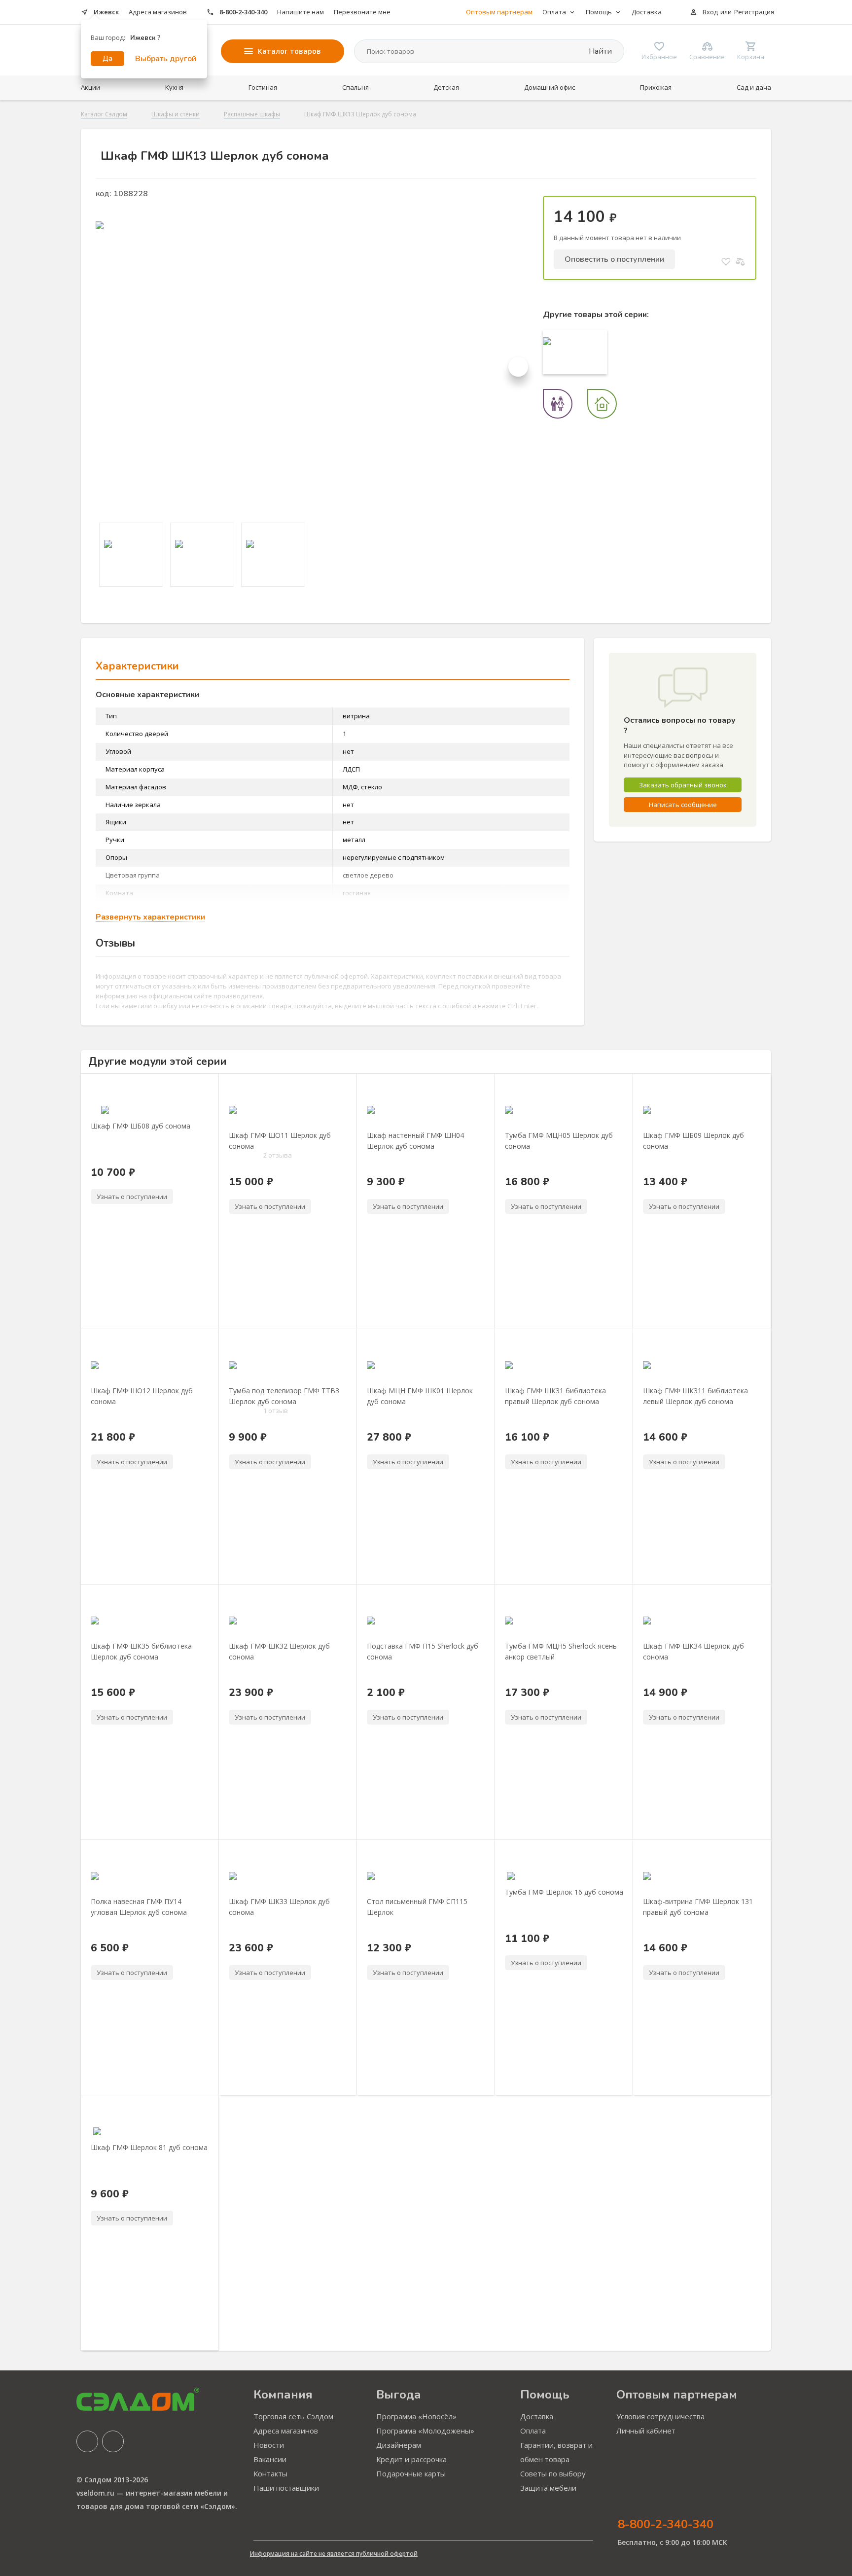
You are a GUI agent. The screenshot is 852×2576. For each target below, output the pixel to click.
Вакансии (270, 2459)
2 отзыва (278, 1155)
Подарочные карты (411, 2473)
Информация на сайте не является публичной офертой (334, 2554)
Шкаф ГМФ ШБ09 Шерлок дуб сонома (693, 1140)
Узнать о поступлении (132, 1197)
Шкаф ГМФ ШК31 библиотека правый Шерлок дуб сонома (555, 1396)
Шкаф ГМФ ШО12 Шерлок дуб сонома (142, 1396)
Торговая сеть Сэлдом (293, 2416)
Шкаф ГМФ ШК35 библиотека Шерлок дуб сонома (141, 1651)
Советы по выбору (553, 2473)
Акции (90, 87)
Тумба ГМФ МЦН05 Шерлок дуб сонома (559, 1140)
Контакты (270, 2473)
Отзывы (115, 943)
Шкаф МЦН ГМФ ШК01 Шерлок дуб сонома (420, 1396)
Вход (710, 12)
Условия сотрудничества (660, 2416)
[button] (518, 367)
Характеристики (137, 666)
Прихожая (656, 87)
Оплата (533, 2431)
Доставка (647, 12)
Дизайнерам (399, 2445)
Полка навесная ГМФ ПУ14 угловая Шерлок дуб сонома (139, 1906)
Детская (446, 87)
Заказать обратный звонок (683, 785)
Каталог (289, 51)
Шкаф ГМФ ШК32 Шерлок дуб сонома (279, 1651)
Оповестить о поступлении (614, 259)
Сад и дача (754, 87)
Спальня (355, 87)
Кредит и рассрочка (411, 2459)
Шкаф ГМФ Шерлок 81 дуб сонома (149, 2147)
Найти (599, 51)
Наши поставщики (286, 2488)
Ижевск (106, 12)
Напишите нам (301, 12)
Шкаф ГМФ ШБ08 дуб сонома (141, 1126)
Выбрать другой (166, 59)
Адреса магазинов (158, 12)
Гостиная (263, 87)
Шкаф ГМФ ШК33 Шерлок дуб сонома (279, 1906)
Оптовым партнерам (499, 12)
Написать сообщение (683, 805)
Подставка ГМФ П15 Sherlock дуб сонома (423, 1651)
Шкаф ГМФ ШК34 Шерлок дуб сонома (693, 1651)
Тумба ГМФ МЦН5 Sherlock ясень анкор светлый (561, 1651)
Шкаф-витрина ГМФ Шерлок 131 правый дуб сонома (698, 1906)
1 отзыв (276, 1411)
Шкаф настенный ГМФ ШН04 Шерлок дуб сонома (415, 1140)
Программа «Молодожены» (425, 2431)
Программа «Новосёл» (416, 2416)
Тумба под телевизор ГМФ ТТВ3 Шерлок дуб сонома (284, 1396)
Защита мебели (548, 2488)
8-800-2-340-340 (243, 12)
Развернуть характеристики (150, 917)
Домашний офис (550, 87)
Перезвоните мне (362, 12)
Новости (269, 2445)
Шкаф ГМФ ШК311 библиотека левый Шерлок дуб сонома (695, 1396)
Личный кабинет (646, 2431)
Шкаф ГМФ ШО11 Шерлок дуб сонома (280, 1140)
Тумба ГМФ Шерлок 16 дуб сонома (564, 1892)
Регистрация (754, 12)
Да (107, 58)
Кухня (174, 87)
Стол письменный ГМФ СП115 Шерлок (417, 1906)
